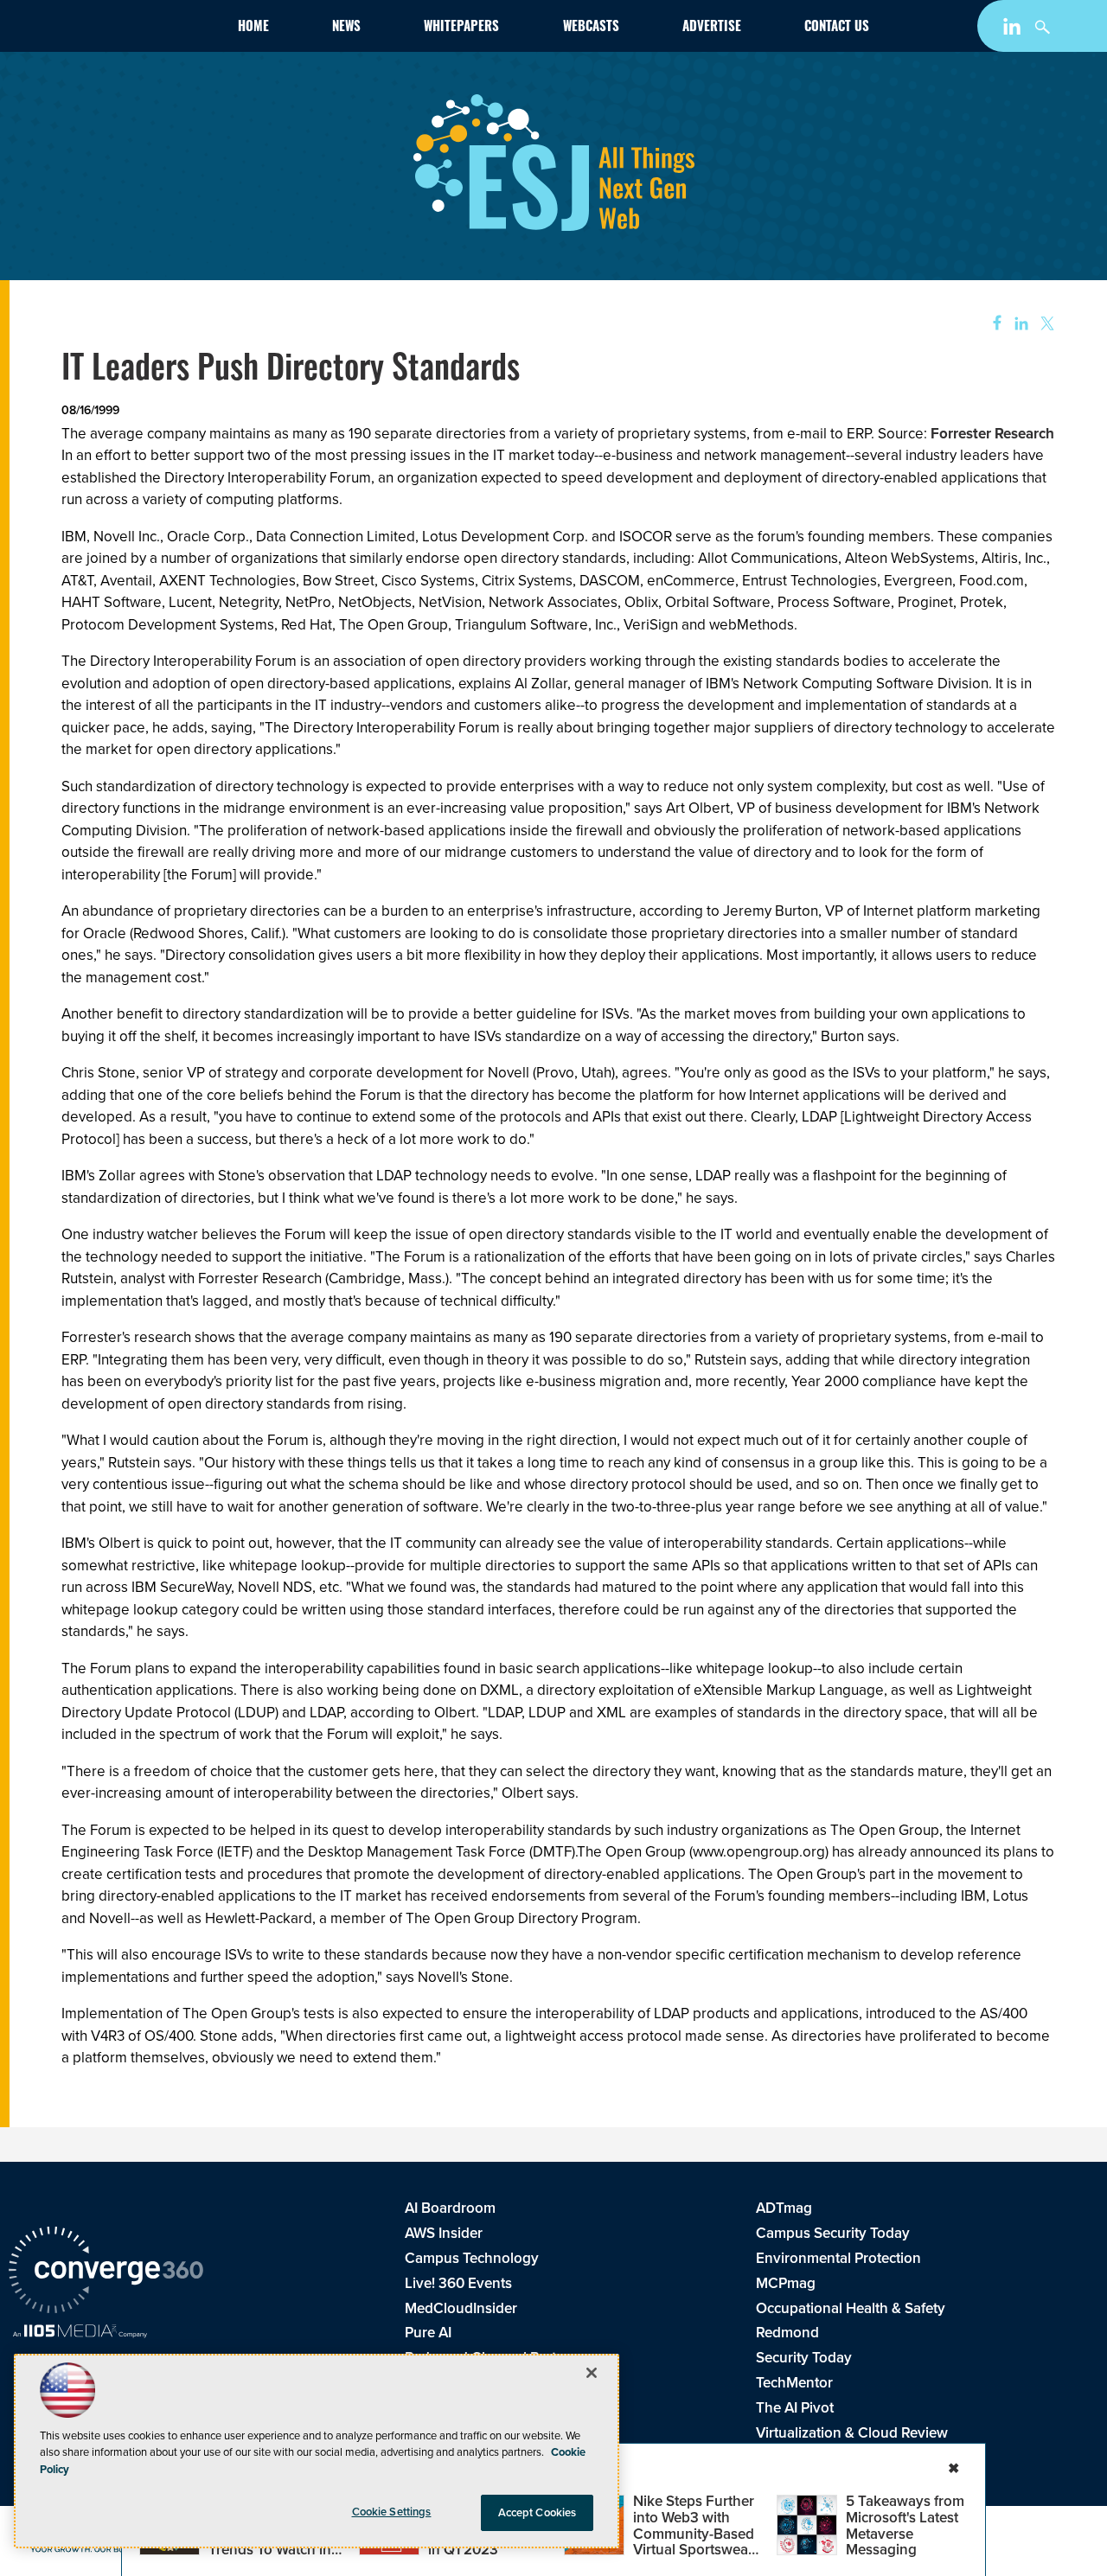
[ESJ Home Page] (107, 29)
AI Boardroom (450, 2208)
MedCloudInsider (461, 2308)
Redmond (787, 2333)
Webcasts (591, 28)
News (346, 28)
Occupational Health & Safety (851, 2308)
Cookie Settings (392, 2512)
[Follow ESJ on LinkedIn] (1014, 30)
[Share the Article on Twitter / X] (1045, 324)
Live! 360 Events (458, 2283)
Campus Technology (472, 2258)
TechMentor (794, 2383)
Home (253, 28)
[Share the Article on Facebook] (992, 324)
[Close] (592, 2373)
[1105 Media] (80, 2333)
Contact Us (837, 28)
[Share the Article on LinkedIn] (1018, 324)
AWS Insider (444, 2233)
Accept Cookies (538, 2512)
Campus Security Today (833, 2233)
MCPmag (786, 2283)
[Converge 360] (106, 2272)
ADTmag (784, 2208)
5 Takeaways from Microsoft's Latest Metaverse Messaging (905, 2525)
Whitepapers (461, 28)
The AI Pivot (795, 2408)
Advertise (712, 28)
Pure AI (428, 2333)
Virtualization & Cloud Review (852, 2433)
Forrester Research (992, 434)
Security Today (804, 2358)
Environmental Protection (838, 2258)
